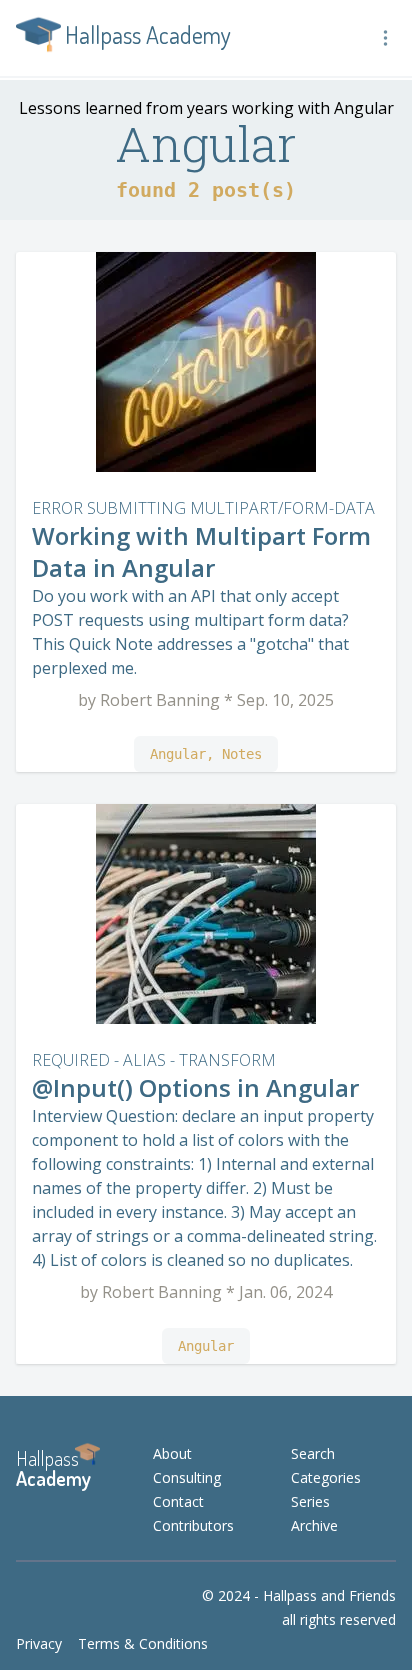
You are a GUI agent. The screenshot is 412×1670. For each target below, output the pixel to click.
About (172, 1453)
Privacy (39, 1643)
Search (313, 1453)
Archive (314, 1525)
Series (310, 1501)
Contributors (193, 1525)
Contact (178, 1501)
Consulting (187, 1477)
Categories (326, 1477)
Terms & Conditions (143, 1643)
